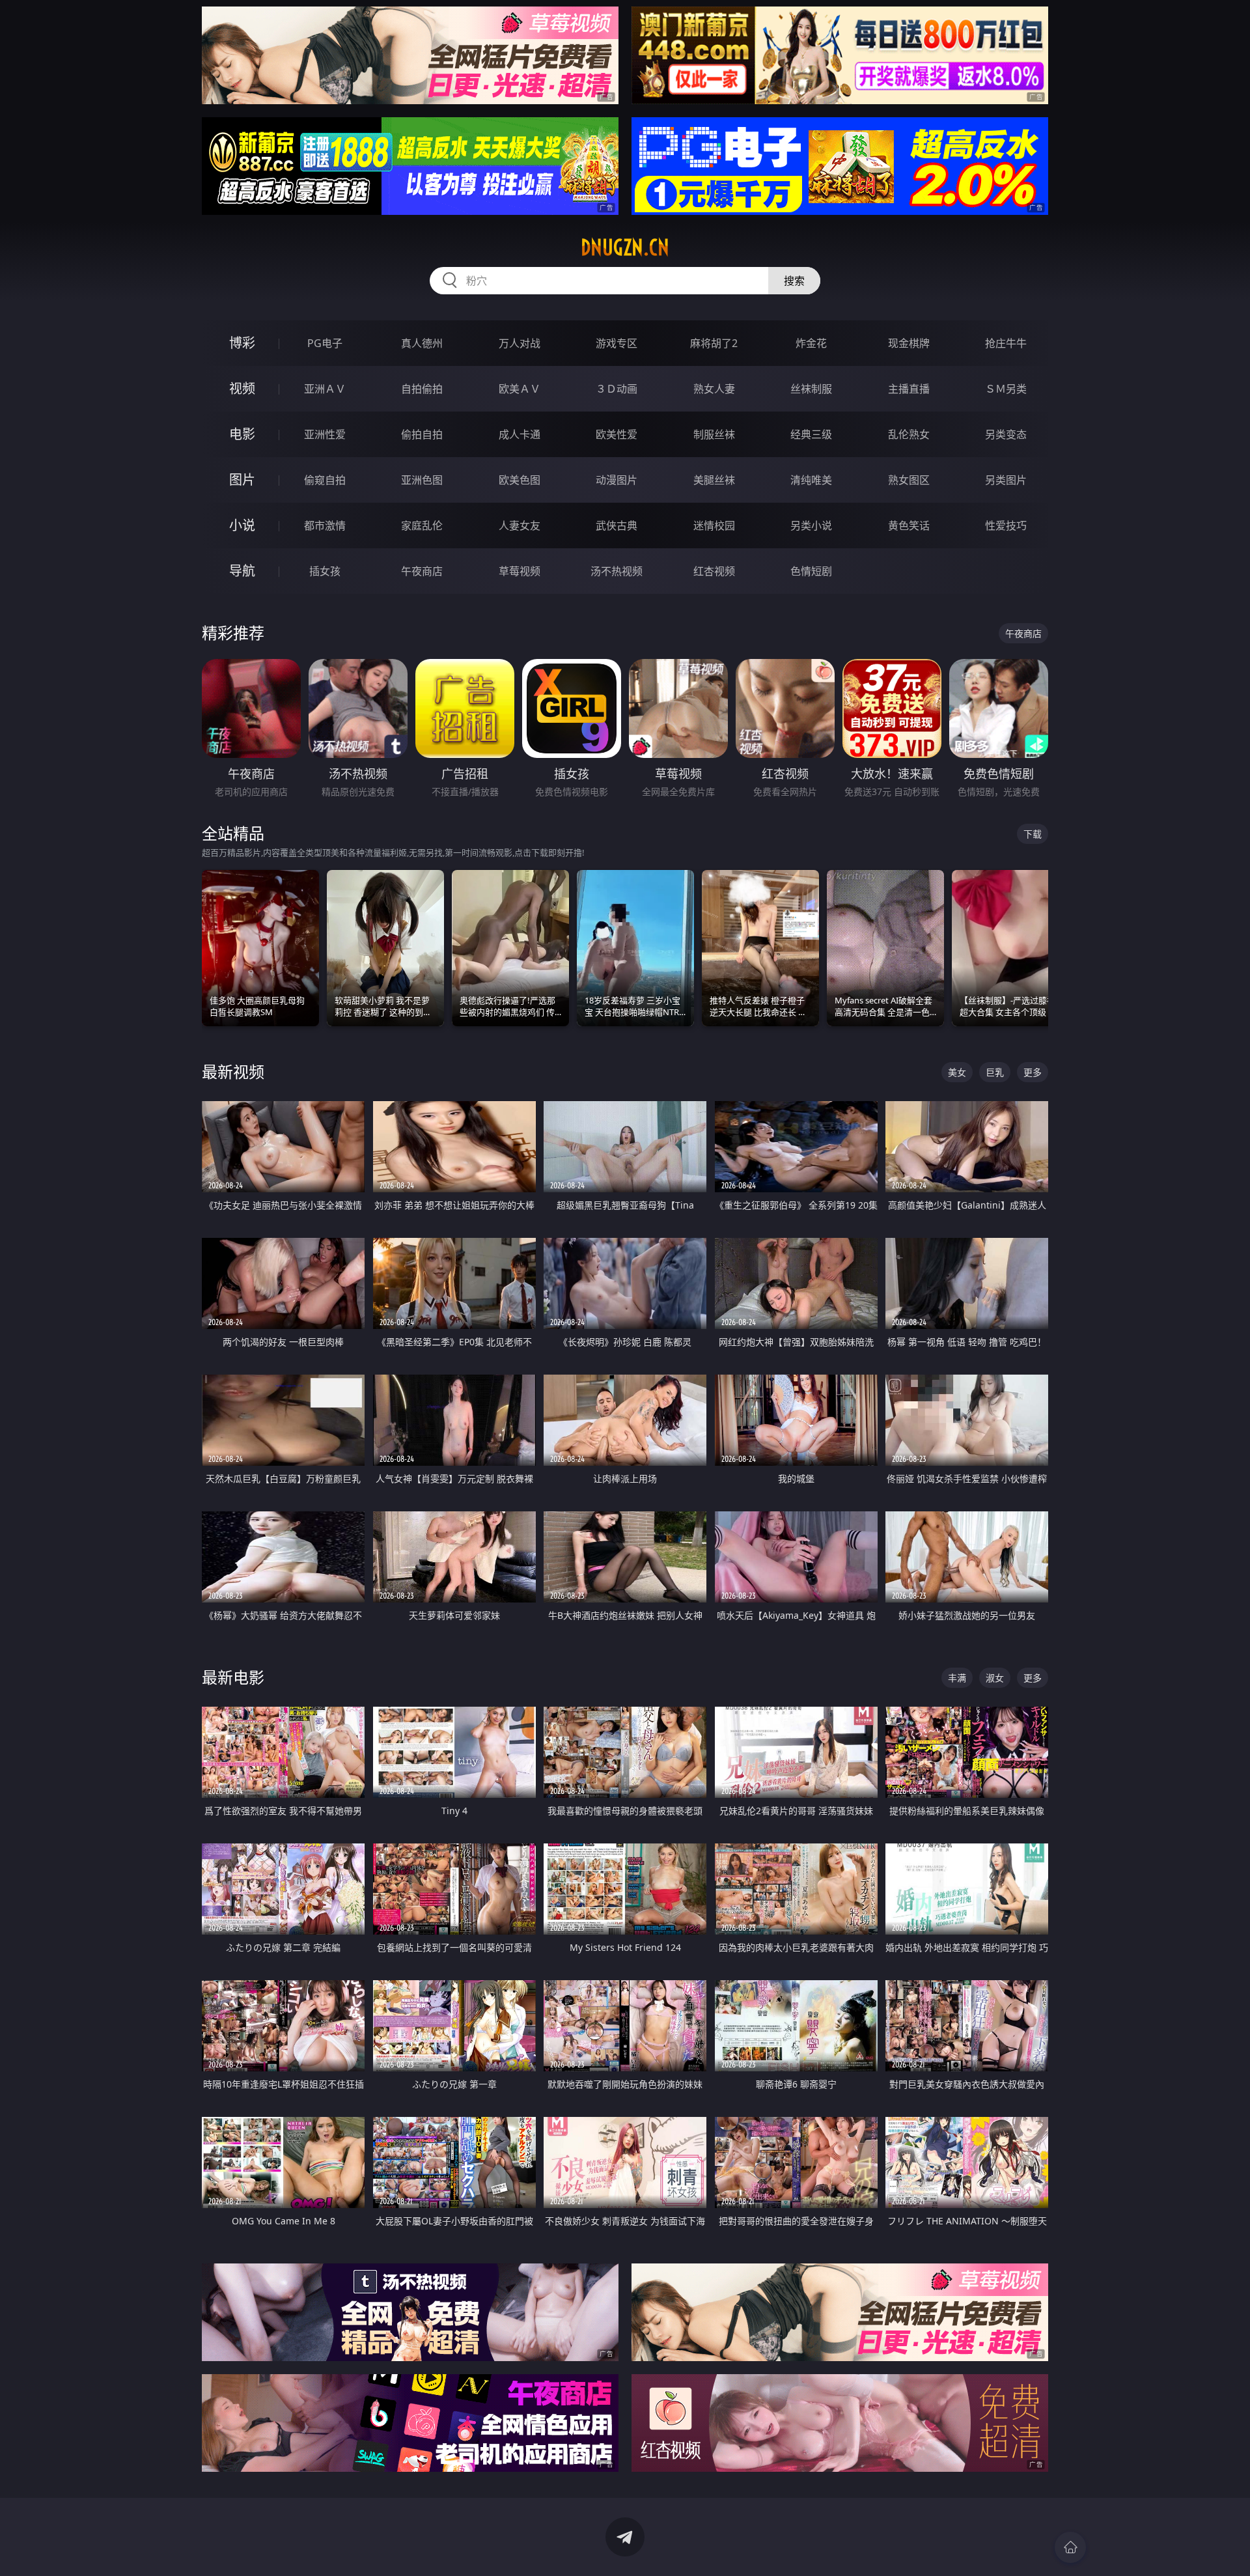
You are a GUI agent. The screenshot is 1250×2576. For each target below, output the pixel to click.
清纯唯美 (811, 480)
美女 (957, 1072)
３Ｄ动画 (617, 389)
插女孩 (325, 571)
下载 (1033, 834)
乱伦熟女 (909, 434)
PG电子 (325, 343)
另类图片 (1006, 480)
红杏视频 (714, 571)
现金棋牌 (909, 343)
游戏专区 (617, 343)
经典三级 (811, 434)
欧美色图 (520, 480)
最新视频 (233, 1071)
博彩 (242, 343)
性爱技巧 (1006, 525)
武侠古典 (617, 525)
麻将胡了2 (714, 343)
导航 (242, 571)
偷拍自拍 (422, 434)
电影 (242, 434)
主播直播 (909, 389)
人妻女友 (520, 525)
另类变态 (1006, 434)
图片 (242, 480)
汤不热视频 (617, 571)
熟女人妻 (714, 389)
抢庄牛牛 (1006, 343)
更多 (1033, 1072)
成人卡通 (520, 434)
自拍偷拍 (422, 389)
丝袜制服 (811, 389)
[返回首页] (1070, 2547)
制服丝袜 (714, 434)
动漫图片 (617, 480)
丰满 (957, 1678)
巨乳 (995, 1072)
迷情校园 (714, 525)
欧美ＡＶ (520, 389)
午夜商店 (422, 571)
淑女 (995, 1678)
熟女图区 (909, 480)
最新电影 (233, 1677)
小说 (242, 525)
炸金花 (811, 343)
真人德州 (422, 343)
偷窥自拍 (325, 480)
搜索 (794, 281)
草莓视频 (520, 571)
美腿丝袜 (714, 480)
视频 (242, 388)
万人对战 (520, 343)
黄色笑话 (909, 525)
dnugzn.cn (625, 247)
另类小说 (811, 525)
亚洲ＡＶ (325, 389)
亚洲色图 (422, 480)
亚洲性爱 (325, 434)
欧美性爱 (617, 434)
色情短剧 (811, 571)
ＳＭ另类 (1006, 389)
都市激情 (325, 525)
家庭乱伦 (422, 525)
